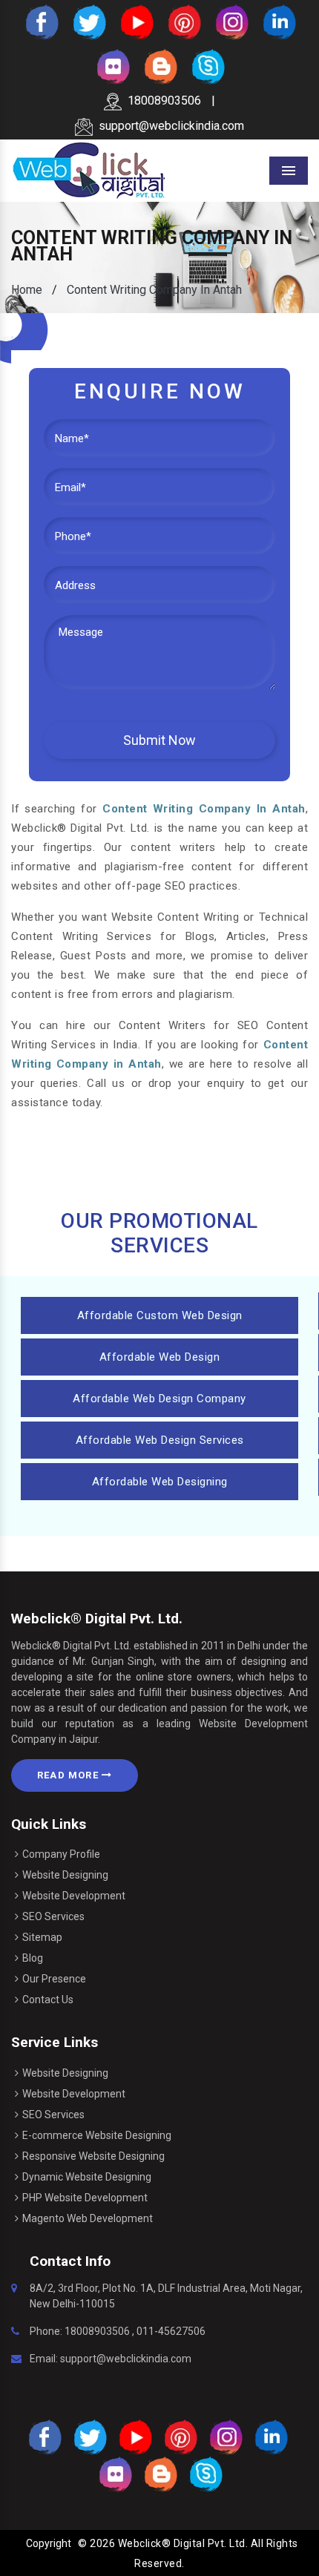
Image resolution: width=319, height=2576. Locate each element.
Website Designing (65, 1875)
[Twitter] (88, 21)
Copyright (49, 2543)
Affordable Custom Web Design (160, 1315)
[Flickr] (112, 66)
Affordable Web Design (160, 1357)
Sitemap (42, 1937)
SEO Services (53, 1916)
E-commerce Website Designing (97, 2135)
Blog (33, 1958)
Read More (69, 1775)
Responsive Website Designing (93, 2156)
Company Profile (61, 1854)
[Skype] (207, 66)
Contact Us (48, 2000)
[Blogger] (159, 66)
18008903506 (164, 101)
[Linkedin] (278, 21)
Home (27, 290)
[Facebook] (41, 21)
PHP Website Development (85, 2198)
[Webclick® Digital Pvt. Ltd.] (89, 170)
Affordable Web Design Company (159, 1399)
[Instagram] (231, 21)
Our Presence (54, 1979)
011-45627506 (171, 2331)
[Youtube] (136, 21)
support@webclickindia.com (171, 126)
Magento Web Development (88, 2218)
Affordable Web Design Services (160, 1440)
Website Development (74, 1896)
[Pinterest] (183, 21)
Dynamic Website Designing (87, 2177)
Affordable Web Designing (160, 1482)
